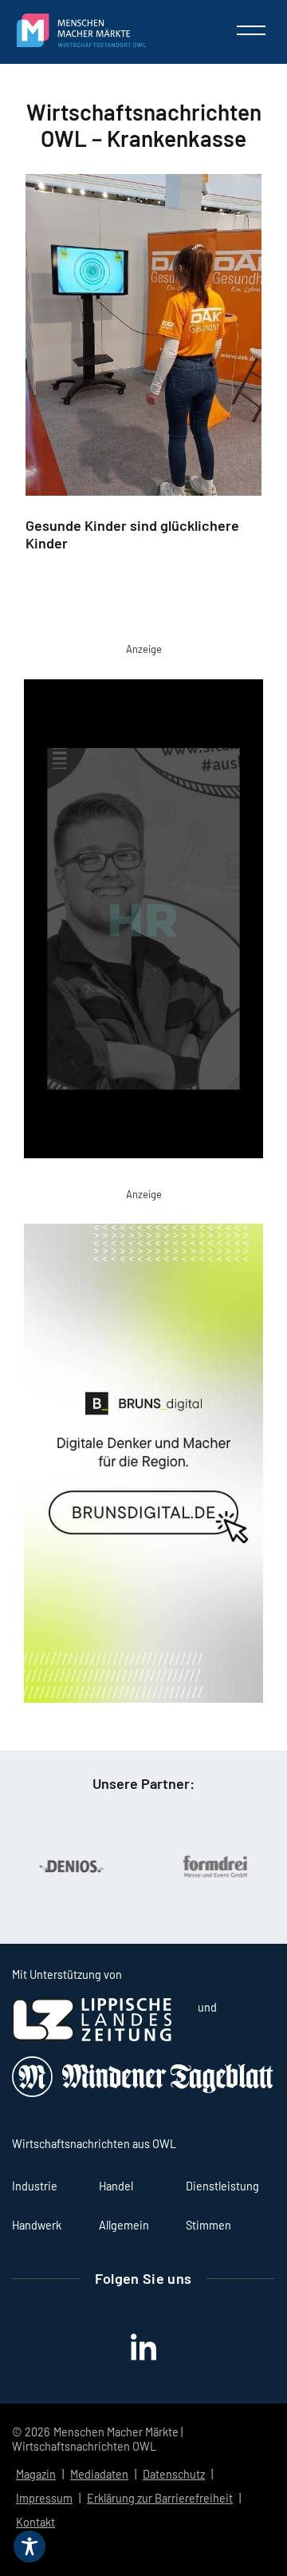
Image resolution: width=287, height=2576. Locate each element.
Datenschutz (174, 2474)
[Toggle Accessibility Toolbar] (29, 2546)
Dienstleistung (222, 2186)
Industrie (35, 2186)
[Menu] (251, 30)
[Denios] (47, 1866)
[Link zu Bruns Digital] (143, 1466)
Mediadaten (99, 2474)
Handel (116, 2186)
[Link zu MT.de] (143, 2093)
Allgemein (124, 2225)
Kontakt (35, 2522)
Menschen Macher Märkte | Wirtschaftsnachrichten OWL (97, 2439)
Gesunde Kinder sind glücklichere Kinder (132, 534)
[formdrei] (191, 1866)
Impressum (44, 2498)
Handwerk (37, 2225)
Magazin (36, 2474)
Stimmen (208, 2225)
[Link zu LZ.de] (92, 2037)
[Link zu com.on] (143, 922)
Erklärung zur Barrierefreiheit (160, 2498)
